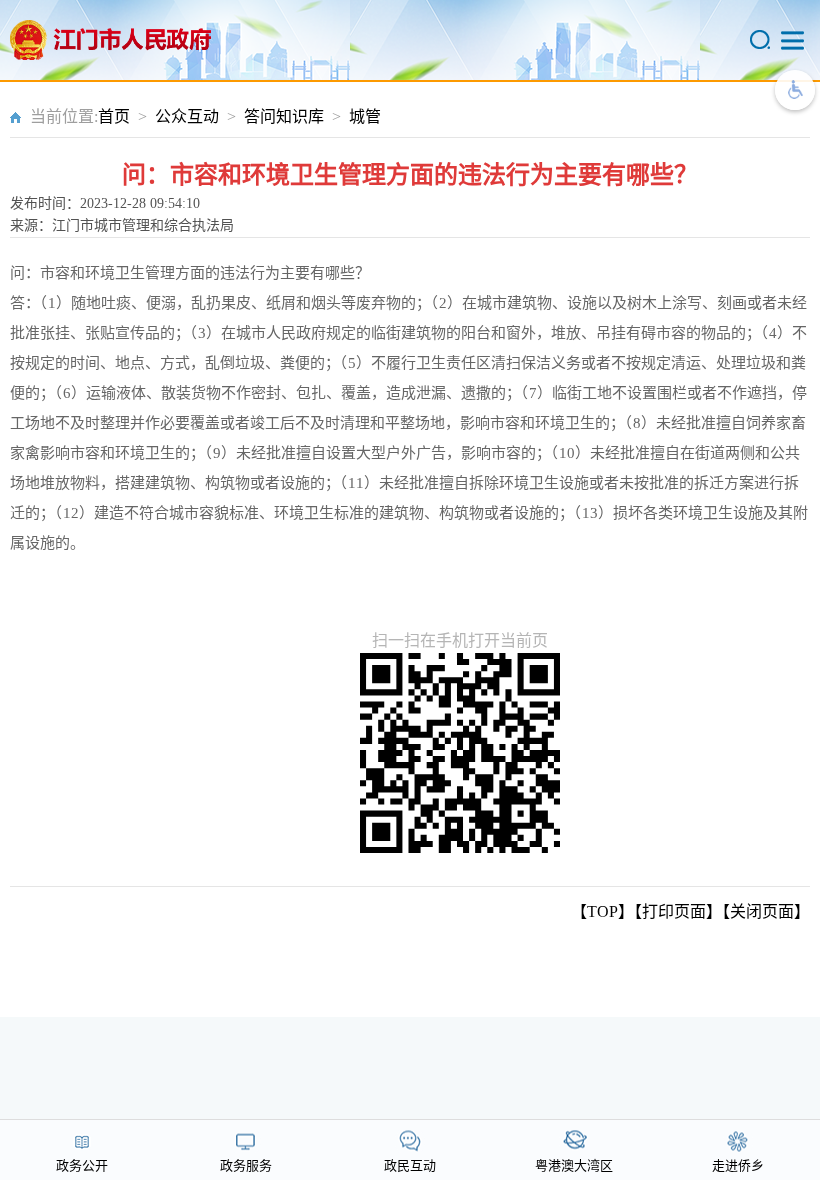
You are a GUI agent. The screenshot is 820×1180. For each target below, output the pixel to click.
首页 (114, 116)
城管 (365, 116)
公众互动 (187, 116)
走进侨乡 (738, 1165)
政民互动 (410, 1165)
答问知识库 (284, 116)
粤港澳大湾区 (574, 1165)
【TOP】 (602, 911)
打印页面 (674, 911)
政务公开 (82, 1165)
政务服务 (246, 1165)
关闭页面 (762, 911)
